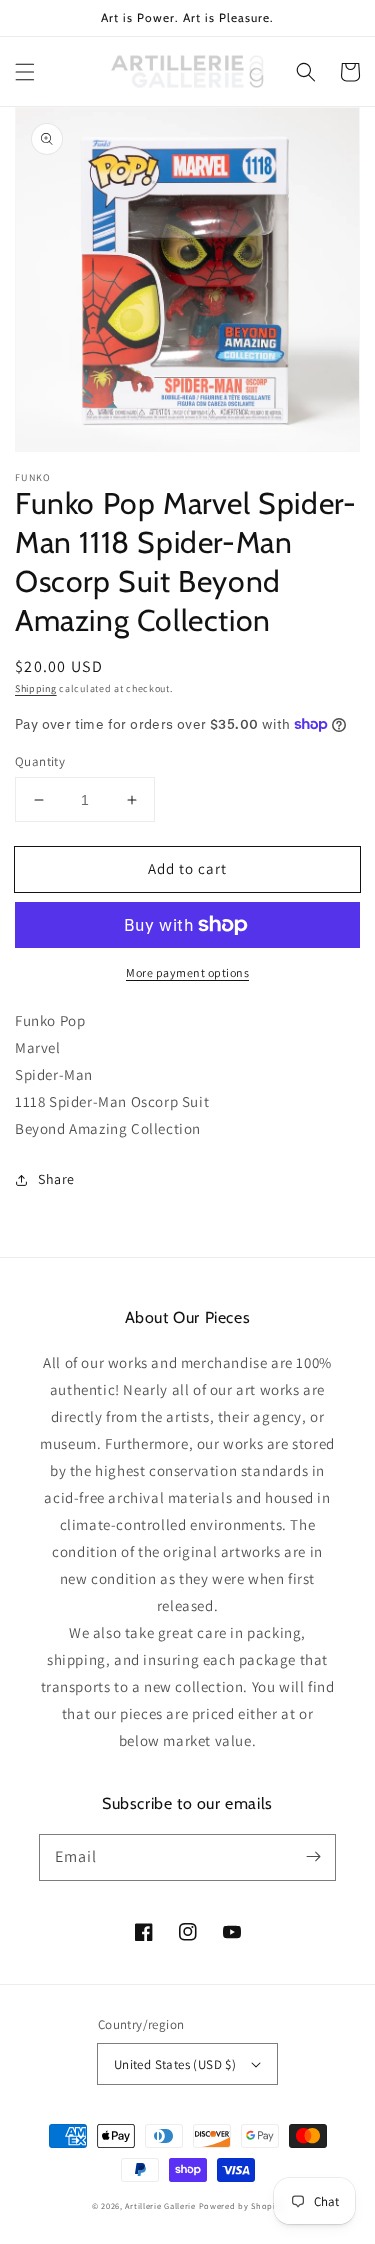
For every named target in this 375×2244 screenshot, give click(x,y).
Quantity (40, 761)
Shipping (36, 688)
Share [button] (56, 1179)
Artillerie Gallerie (160, 2205)
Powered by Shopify (241, 2205)
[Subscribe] (313, 1857)
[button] (25, 72)
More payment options (187, 972)
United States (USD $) (175, 2064)
